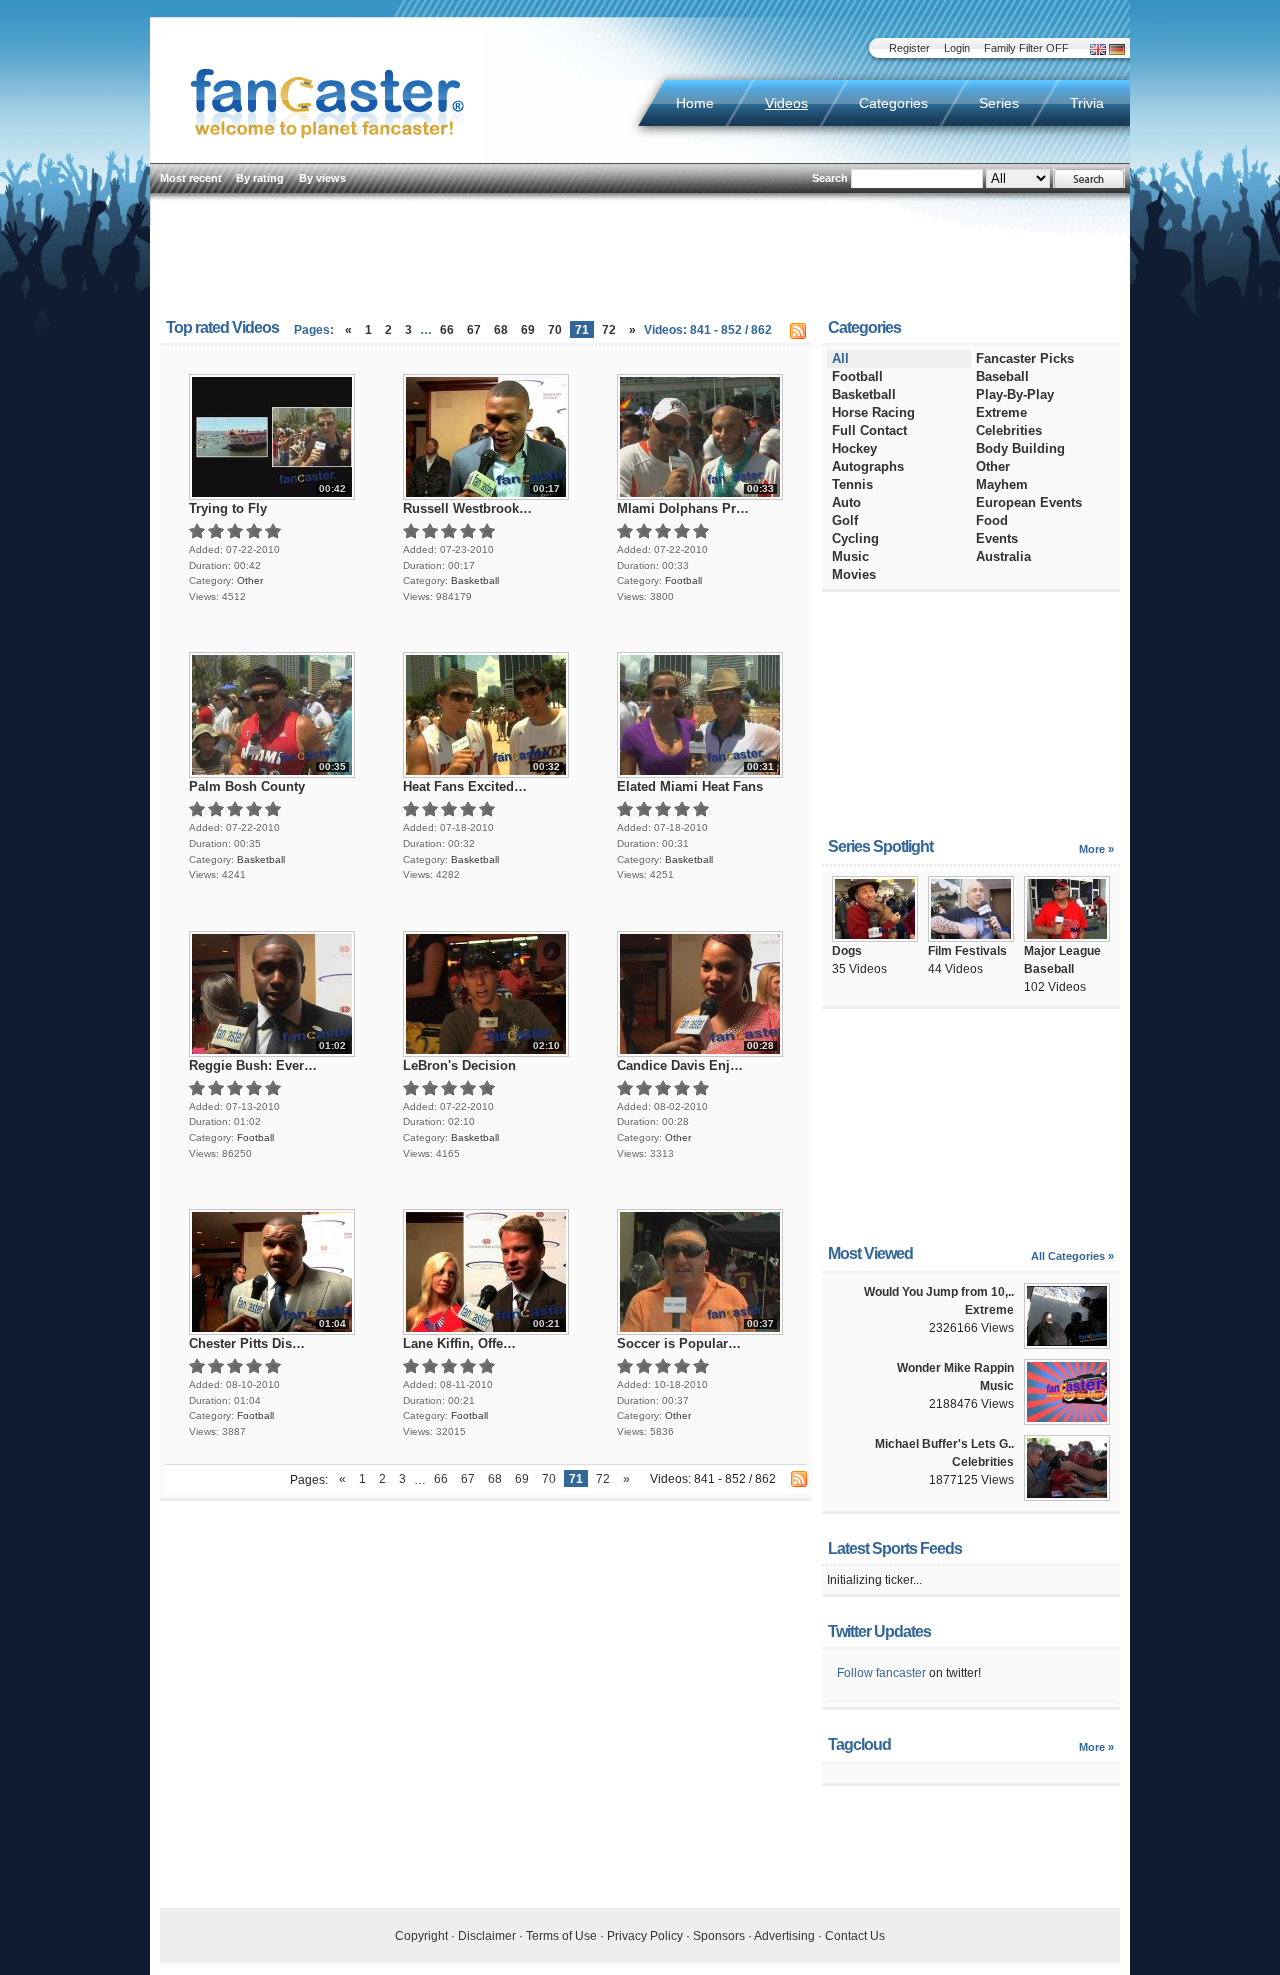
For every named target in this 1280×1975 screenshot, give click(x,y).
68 (501, 330)
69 (528, 330)
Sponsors (719, 1936)
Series (999, 103)
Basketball (475, 580)
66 (447, 330)
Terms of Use (561, 1936)
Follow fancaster (881, 1673)
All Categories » (1072, 1256)
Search (830, 178)
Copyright (421, 1936)
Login (957, 48)
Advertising (784, 1936)
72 (609, 330)
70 (555, 330)
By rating (260, 178)
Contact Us (855, 1936)
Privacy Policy (645, 1936)
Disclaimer (487, 1936)
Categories (893, 103)
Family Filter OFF (1026, 48)
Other (250, 580)
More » (1096, 849)
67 (474, 330)
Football (683, 580)
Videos (786, 103)
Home (695, 103)
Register (909, 48)
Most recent (191, 178)
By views (322, 178)
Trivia (1087, 103)
